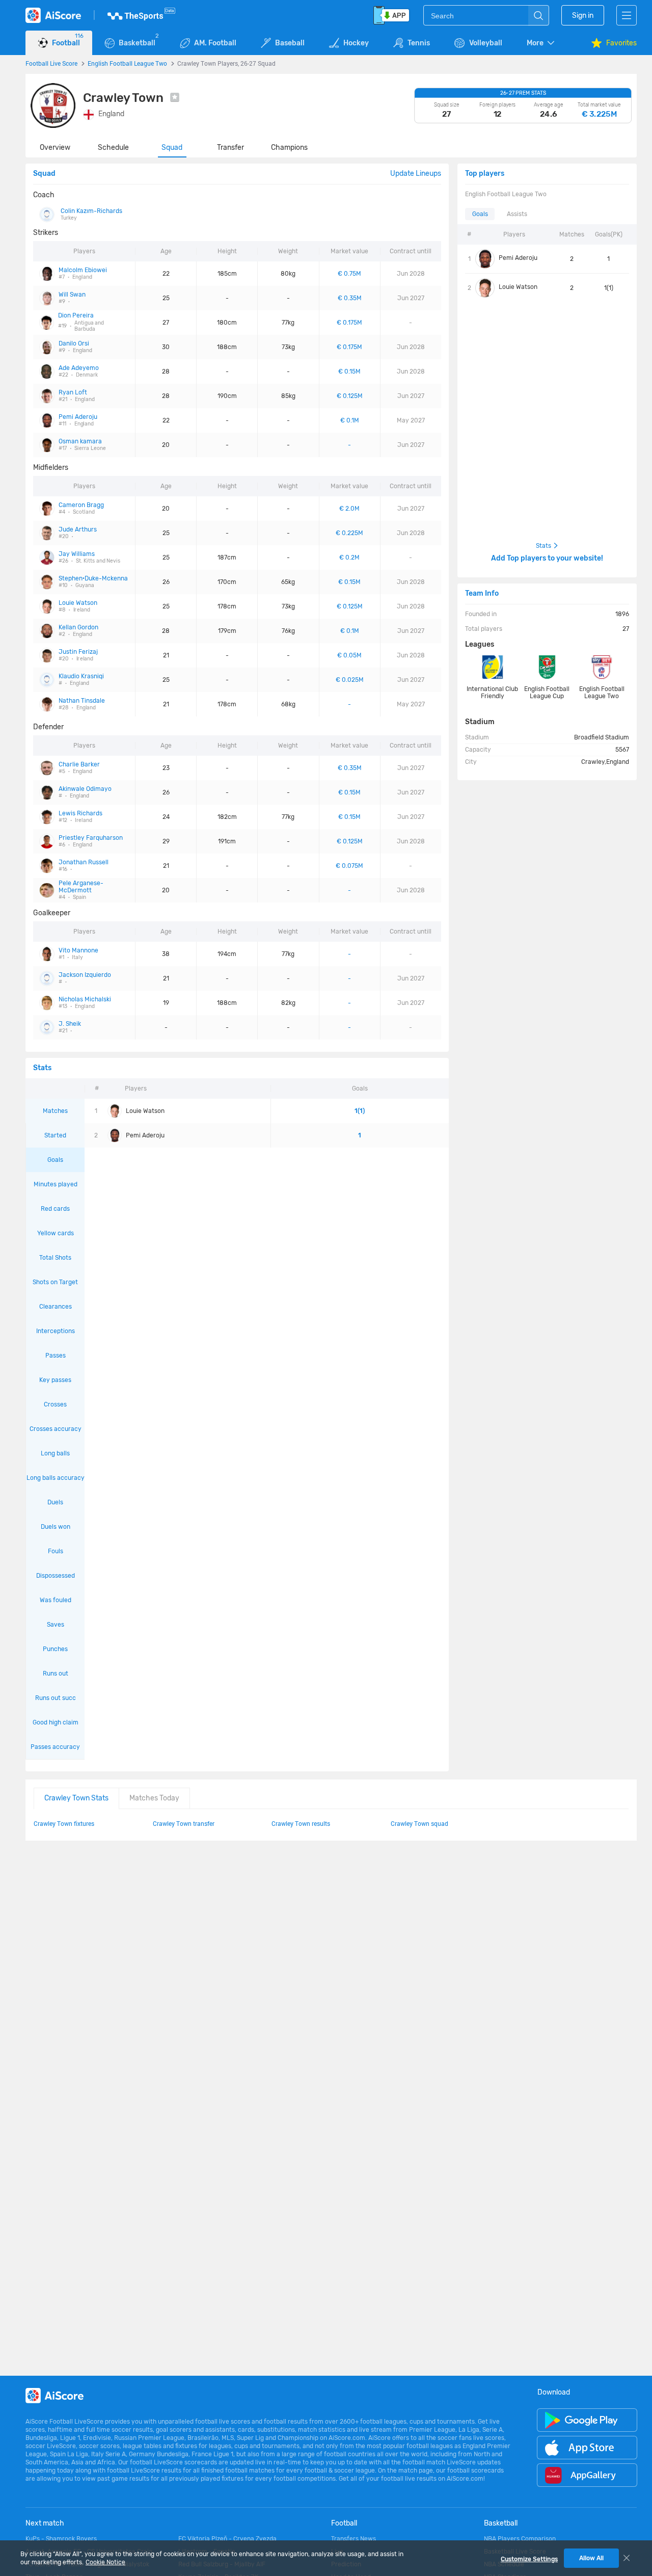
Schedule (113, 148)
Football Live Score (51, 63)
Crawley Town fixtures (64, 1823)
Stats (544, 546)
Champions (289, 148)
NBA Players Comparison (520, 2539)
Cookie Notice (105, 2562)
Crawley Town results (301, 1823)
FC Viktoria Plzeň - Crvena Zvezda (227, 2539)
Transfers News (354, 2539)
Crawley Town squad (419, 1823)
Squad (172, 148)
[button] (541, 43)
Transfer (230, 148)
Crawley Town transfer (184, 1823)
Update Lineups (416, 174)
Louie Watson (518, 287)
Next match (45, 2523)
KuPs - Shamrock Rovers (61, 2539)
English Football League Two (127, 63)
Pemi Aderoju (518, 258)
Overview (55, 148)
